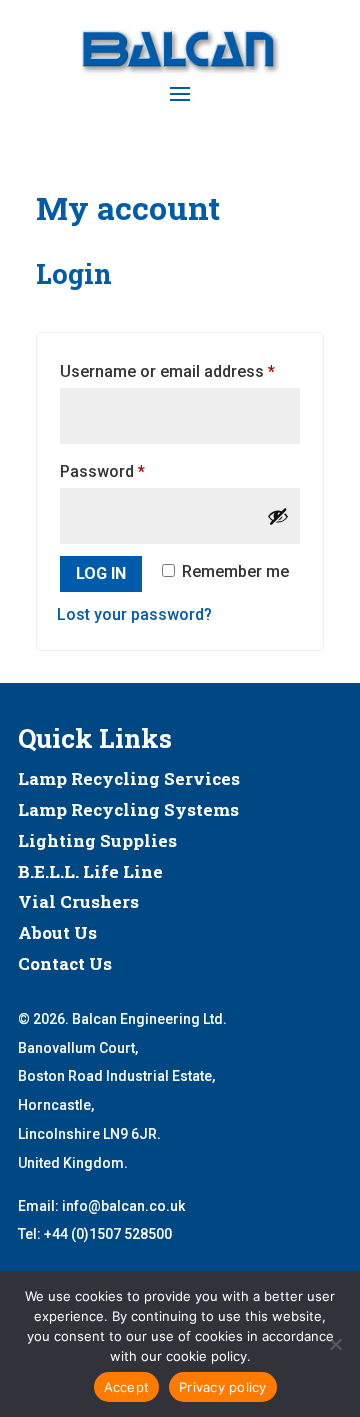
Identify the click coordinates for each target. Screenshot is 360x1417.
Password (134, 471)
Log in (101, 573)
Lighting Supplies (97, 840)
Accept (127, 1387)
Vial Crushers (78, 901)
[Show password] (278, 516)
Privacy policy (223, 1387)
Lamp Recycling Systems (128, 809)
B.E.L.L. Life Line (90, 871)
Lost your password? (134, 614)
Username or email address (180, 371)
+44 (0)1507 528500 (108, 1234)
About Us (57, 932)
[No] (335, 1344)
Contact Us (65, 963)
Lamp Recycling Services (129, 778)
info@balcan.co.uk (123, 1206)
